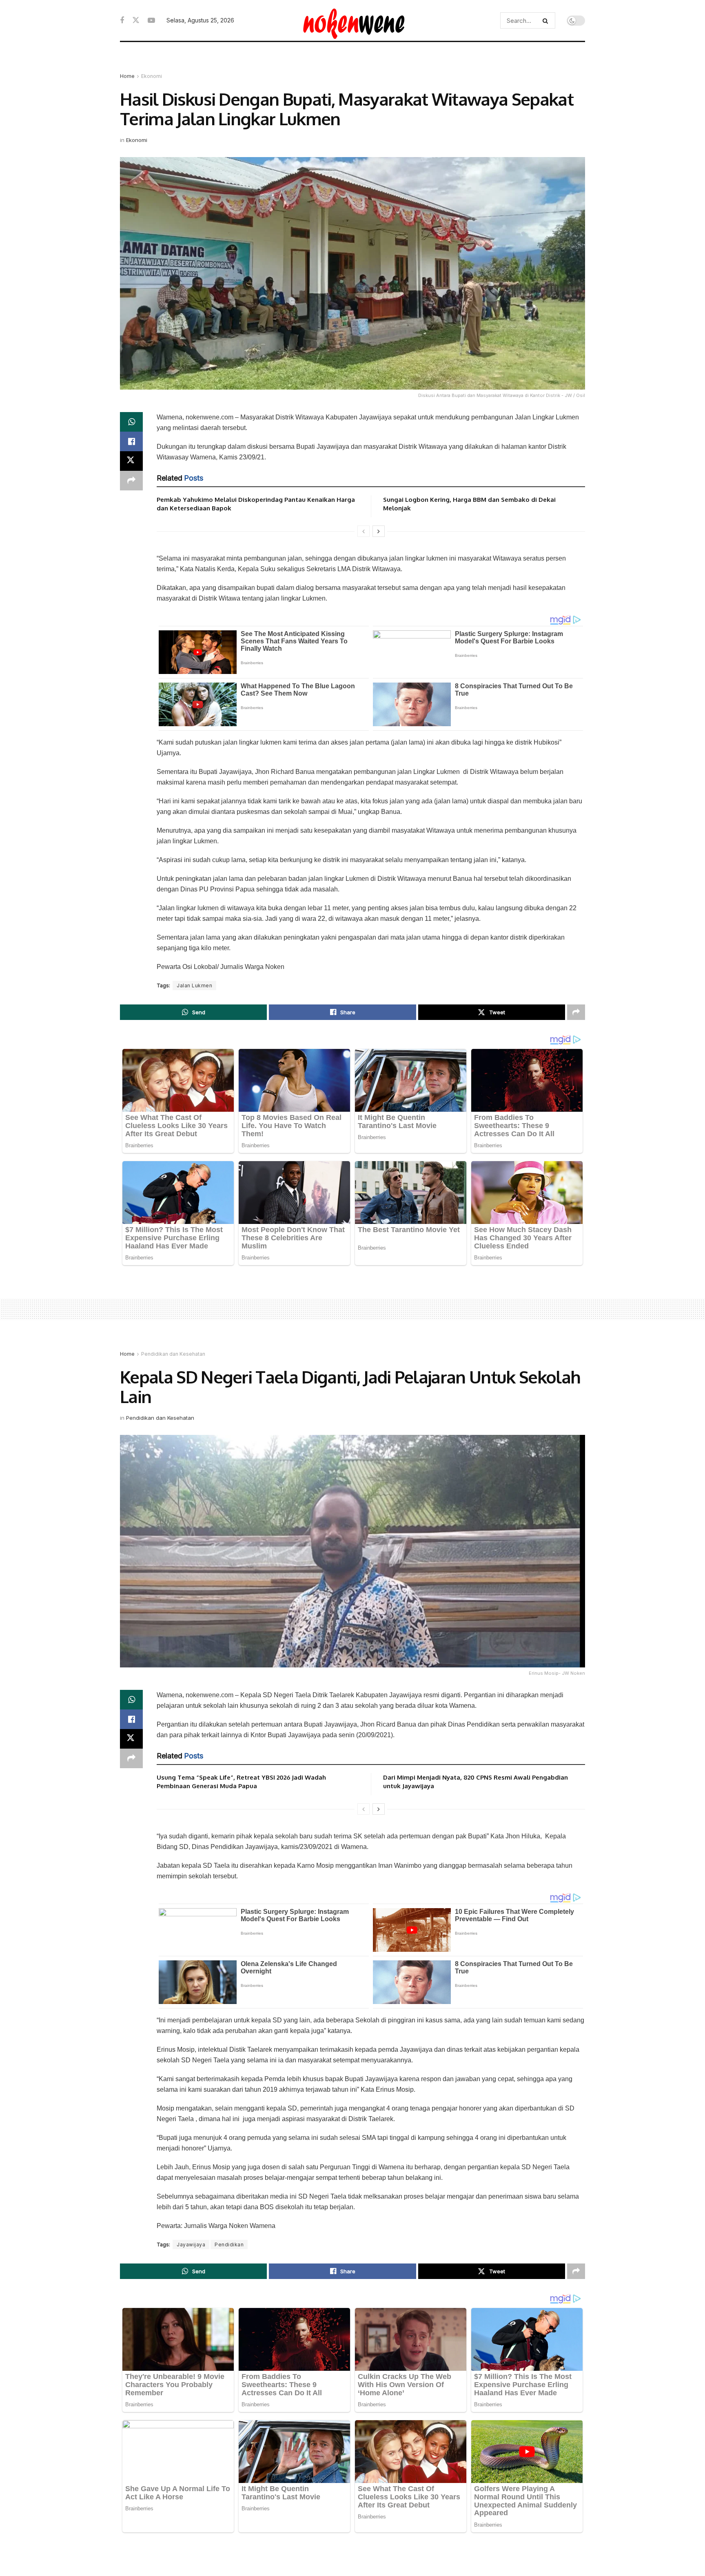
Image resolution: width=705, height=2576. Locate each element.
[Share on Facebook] (131, 441)
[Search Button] (547, 20)
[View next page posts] (379, 531)
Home (127, 76)
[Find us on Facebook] (122, 21)
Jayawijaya (191, 2245)
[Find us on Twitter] (136, 20)
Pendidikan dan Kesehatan (173, 1354)
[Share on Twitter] (131, 461)
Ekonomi (152, 76)
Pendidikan (229, 2245)
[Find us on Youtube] (151, 21)
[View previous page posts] (364, 531)
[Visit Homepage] (353, 20)
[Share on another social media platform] (131, 481)
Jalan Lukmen (194, 985)
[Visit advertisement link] (352, 65)
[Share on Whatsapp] (131, 422)
